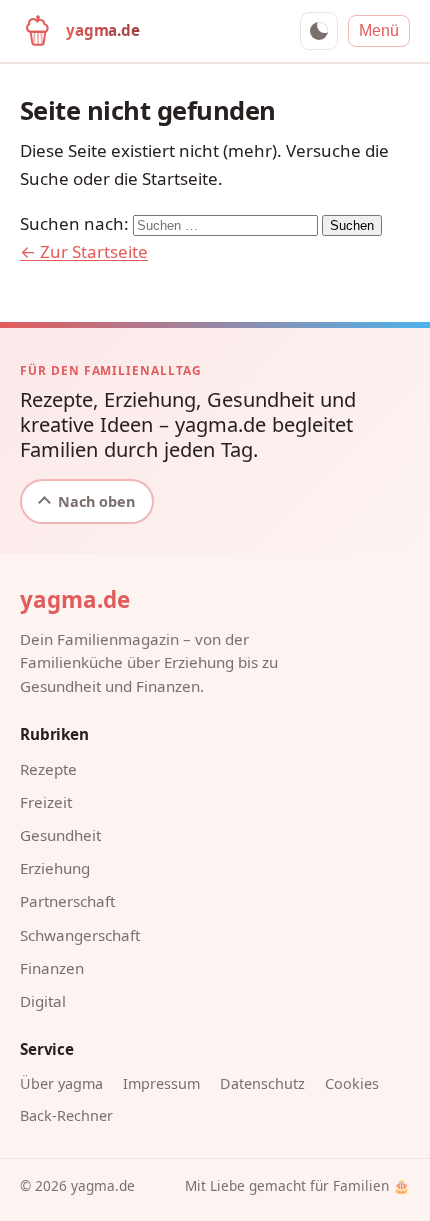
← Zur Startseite (84, 251)
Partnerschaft (67, 901)
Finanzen (52, 968)
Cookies (352, 1083)
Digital (43, 1001)
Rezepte (48, 769)
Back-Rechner (66, 1115)
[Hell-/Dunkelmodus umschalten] (319, 31)
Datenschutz (262, 1083)
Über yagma (61, 1083)
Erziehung (55, 868)
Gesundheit (60, 835)
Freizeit (46, 802)
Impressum (161, 1083)
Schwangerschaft (80, 935)
